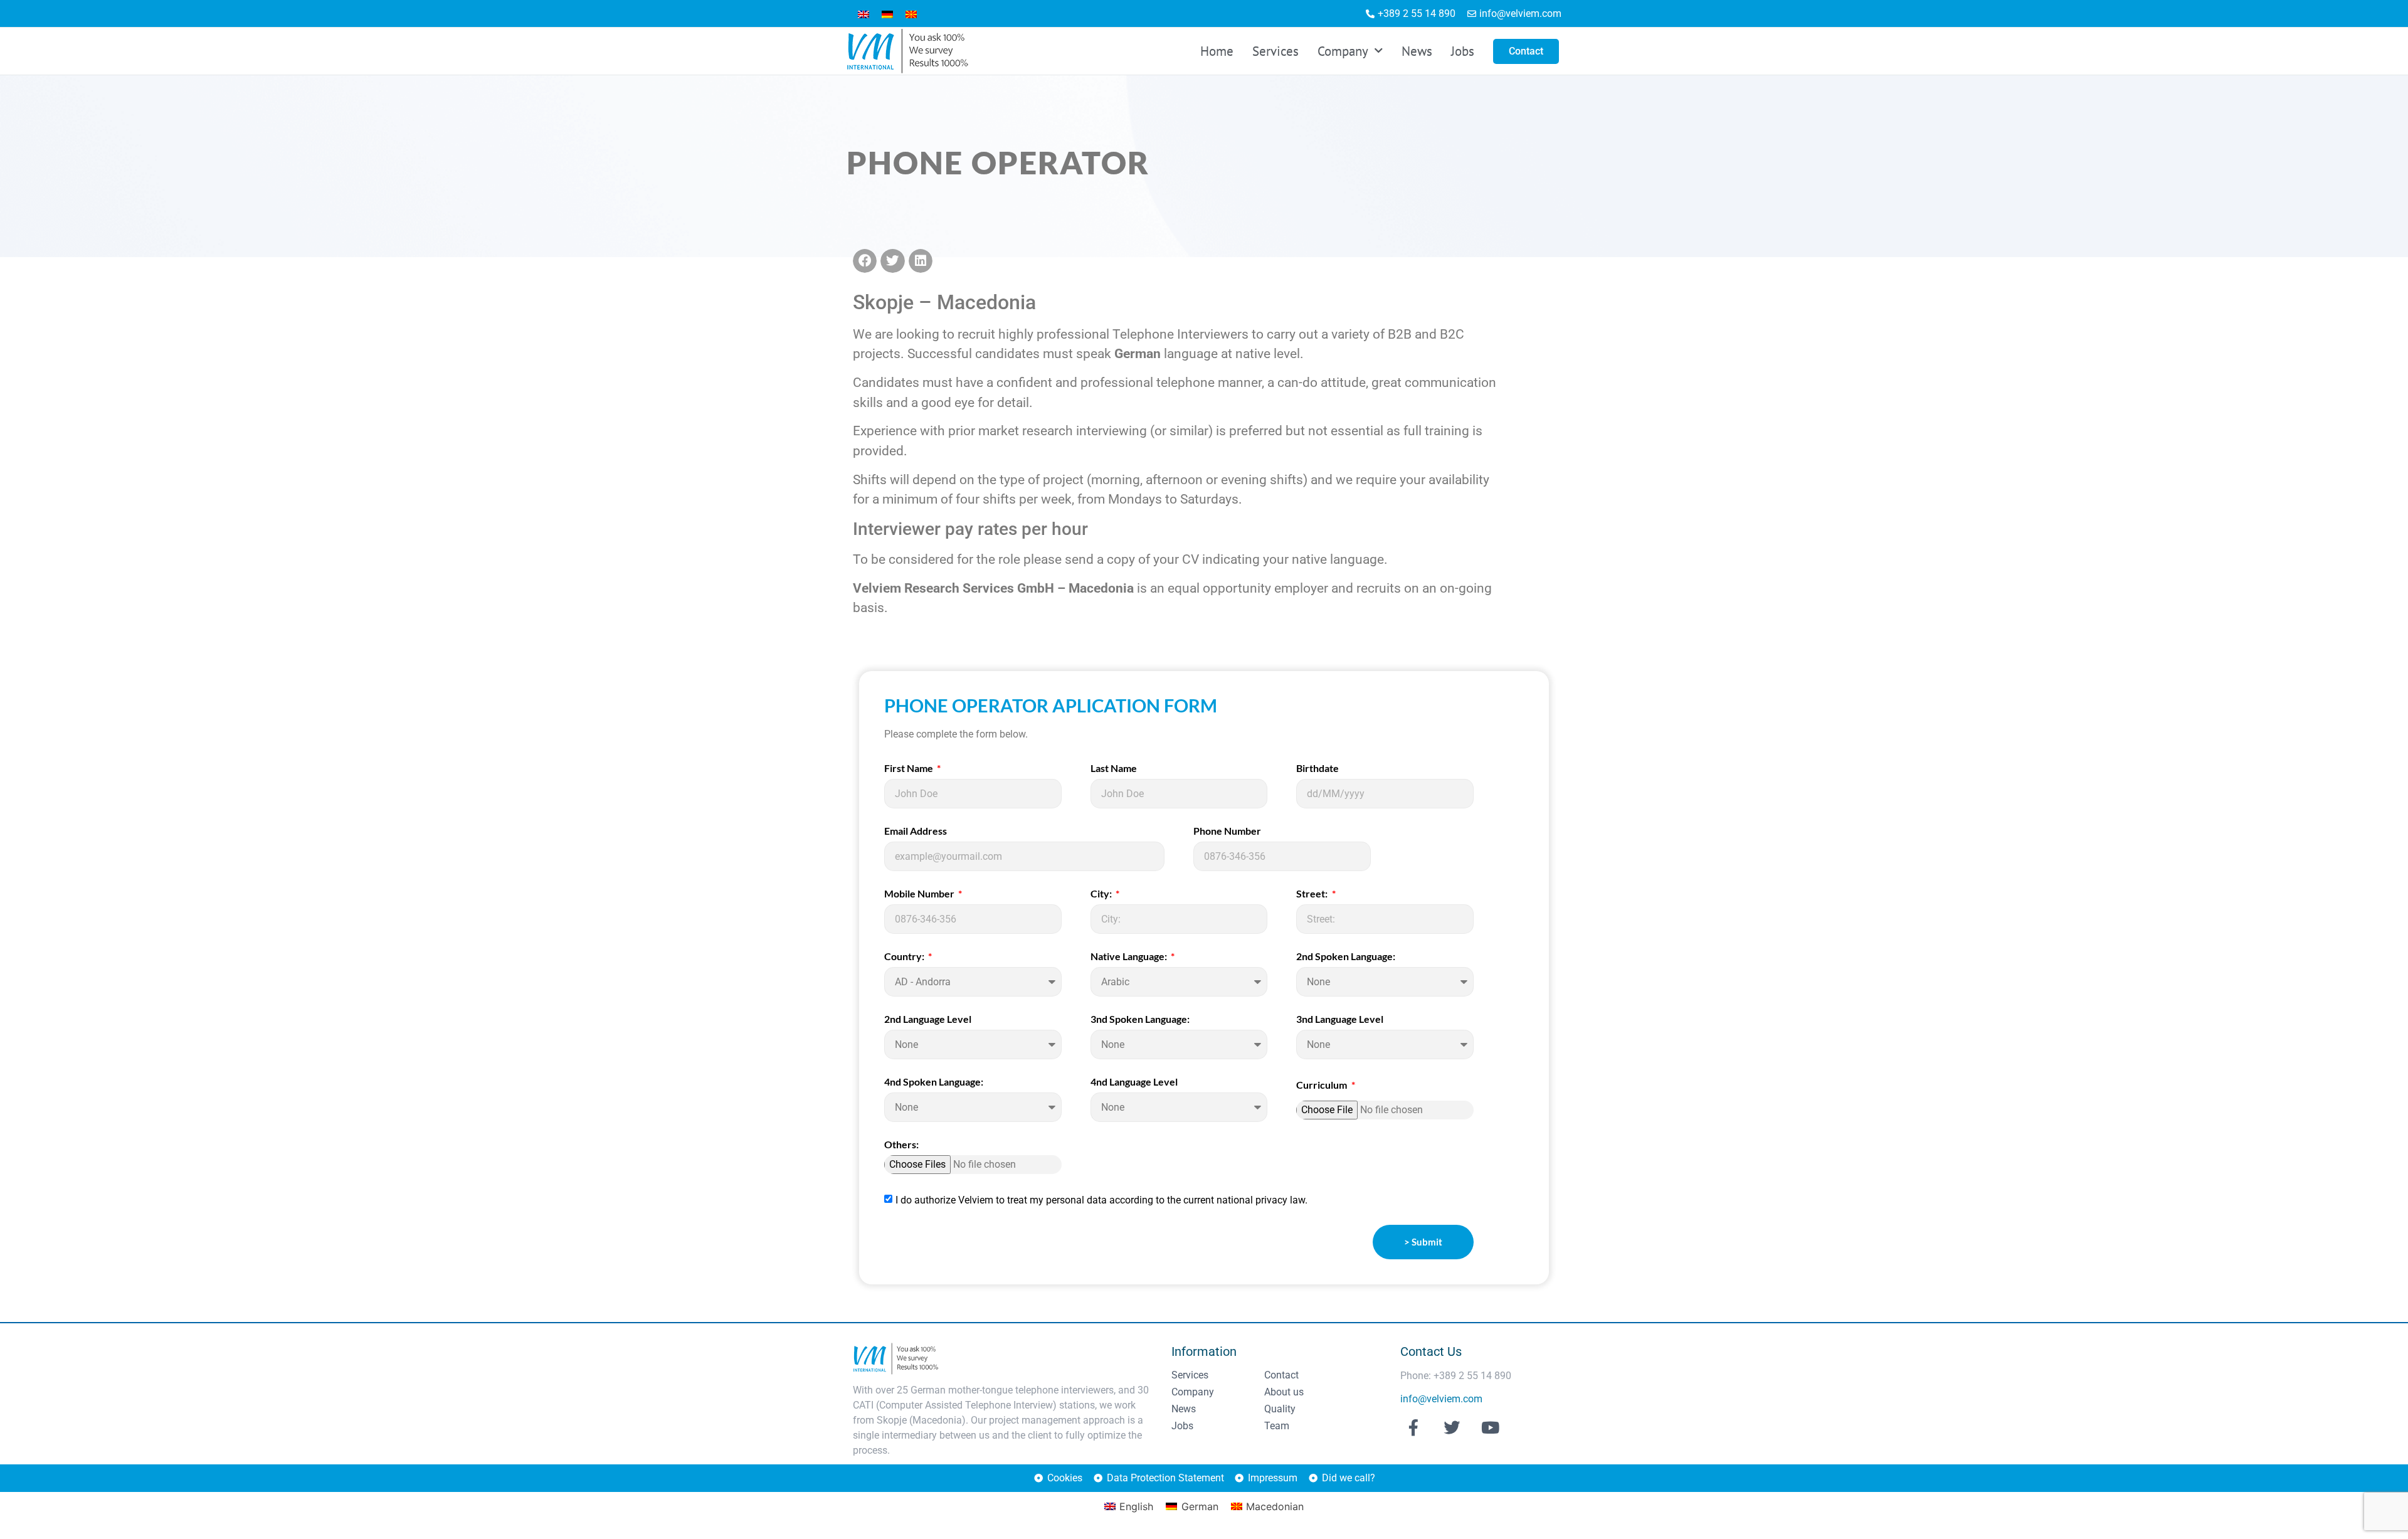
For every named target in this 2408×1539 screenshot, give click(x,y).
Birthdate (1318, 769)
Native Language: (1130, 957)
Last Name (1114, 769)
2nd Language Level (928, 1019)
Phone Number (1227, 831)
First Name (910, 769)
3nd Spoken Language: (1140, 1019)
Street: (1313, 894)
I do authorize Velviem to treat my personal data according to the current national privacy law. (1101, 1200)
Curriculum (1323, 1085)
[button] (865, 261)
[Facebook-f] (1413, 1427)
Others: (901, 1145)
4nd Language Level (1134, 1082)
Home (1217, 51)
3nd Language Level (1340, 1019)
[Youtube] (1491, 1427)
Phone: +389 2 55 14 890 (1456, 1376)
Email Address (916, 831)
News (1417, 51)
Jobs (1463, 51)
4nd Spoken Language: (934, 1082)
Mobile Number (920, 894)
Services (1275, 51)
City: (1102, 894)
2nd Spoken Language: (1346, 957)
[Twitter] (1452, 1427)
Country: (905, 957)
